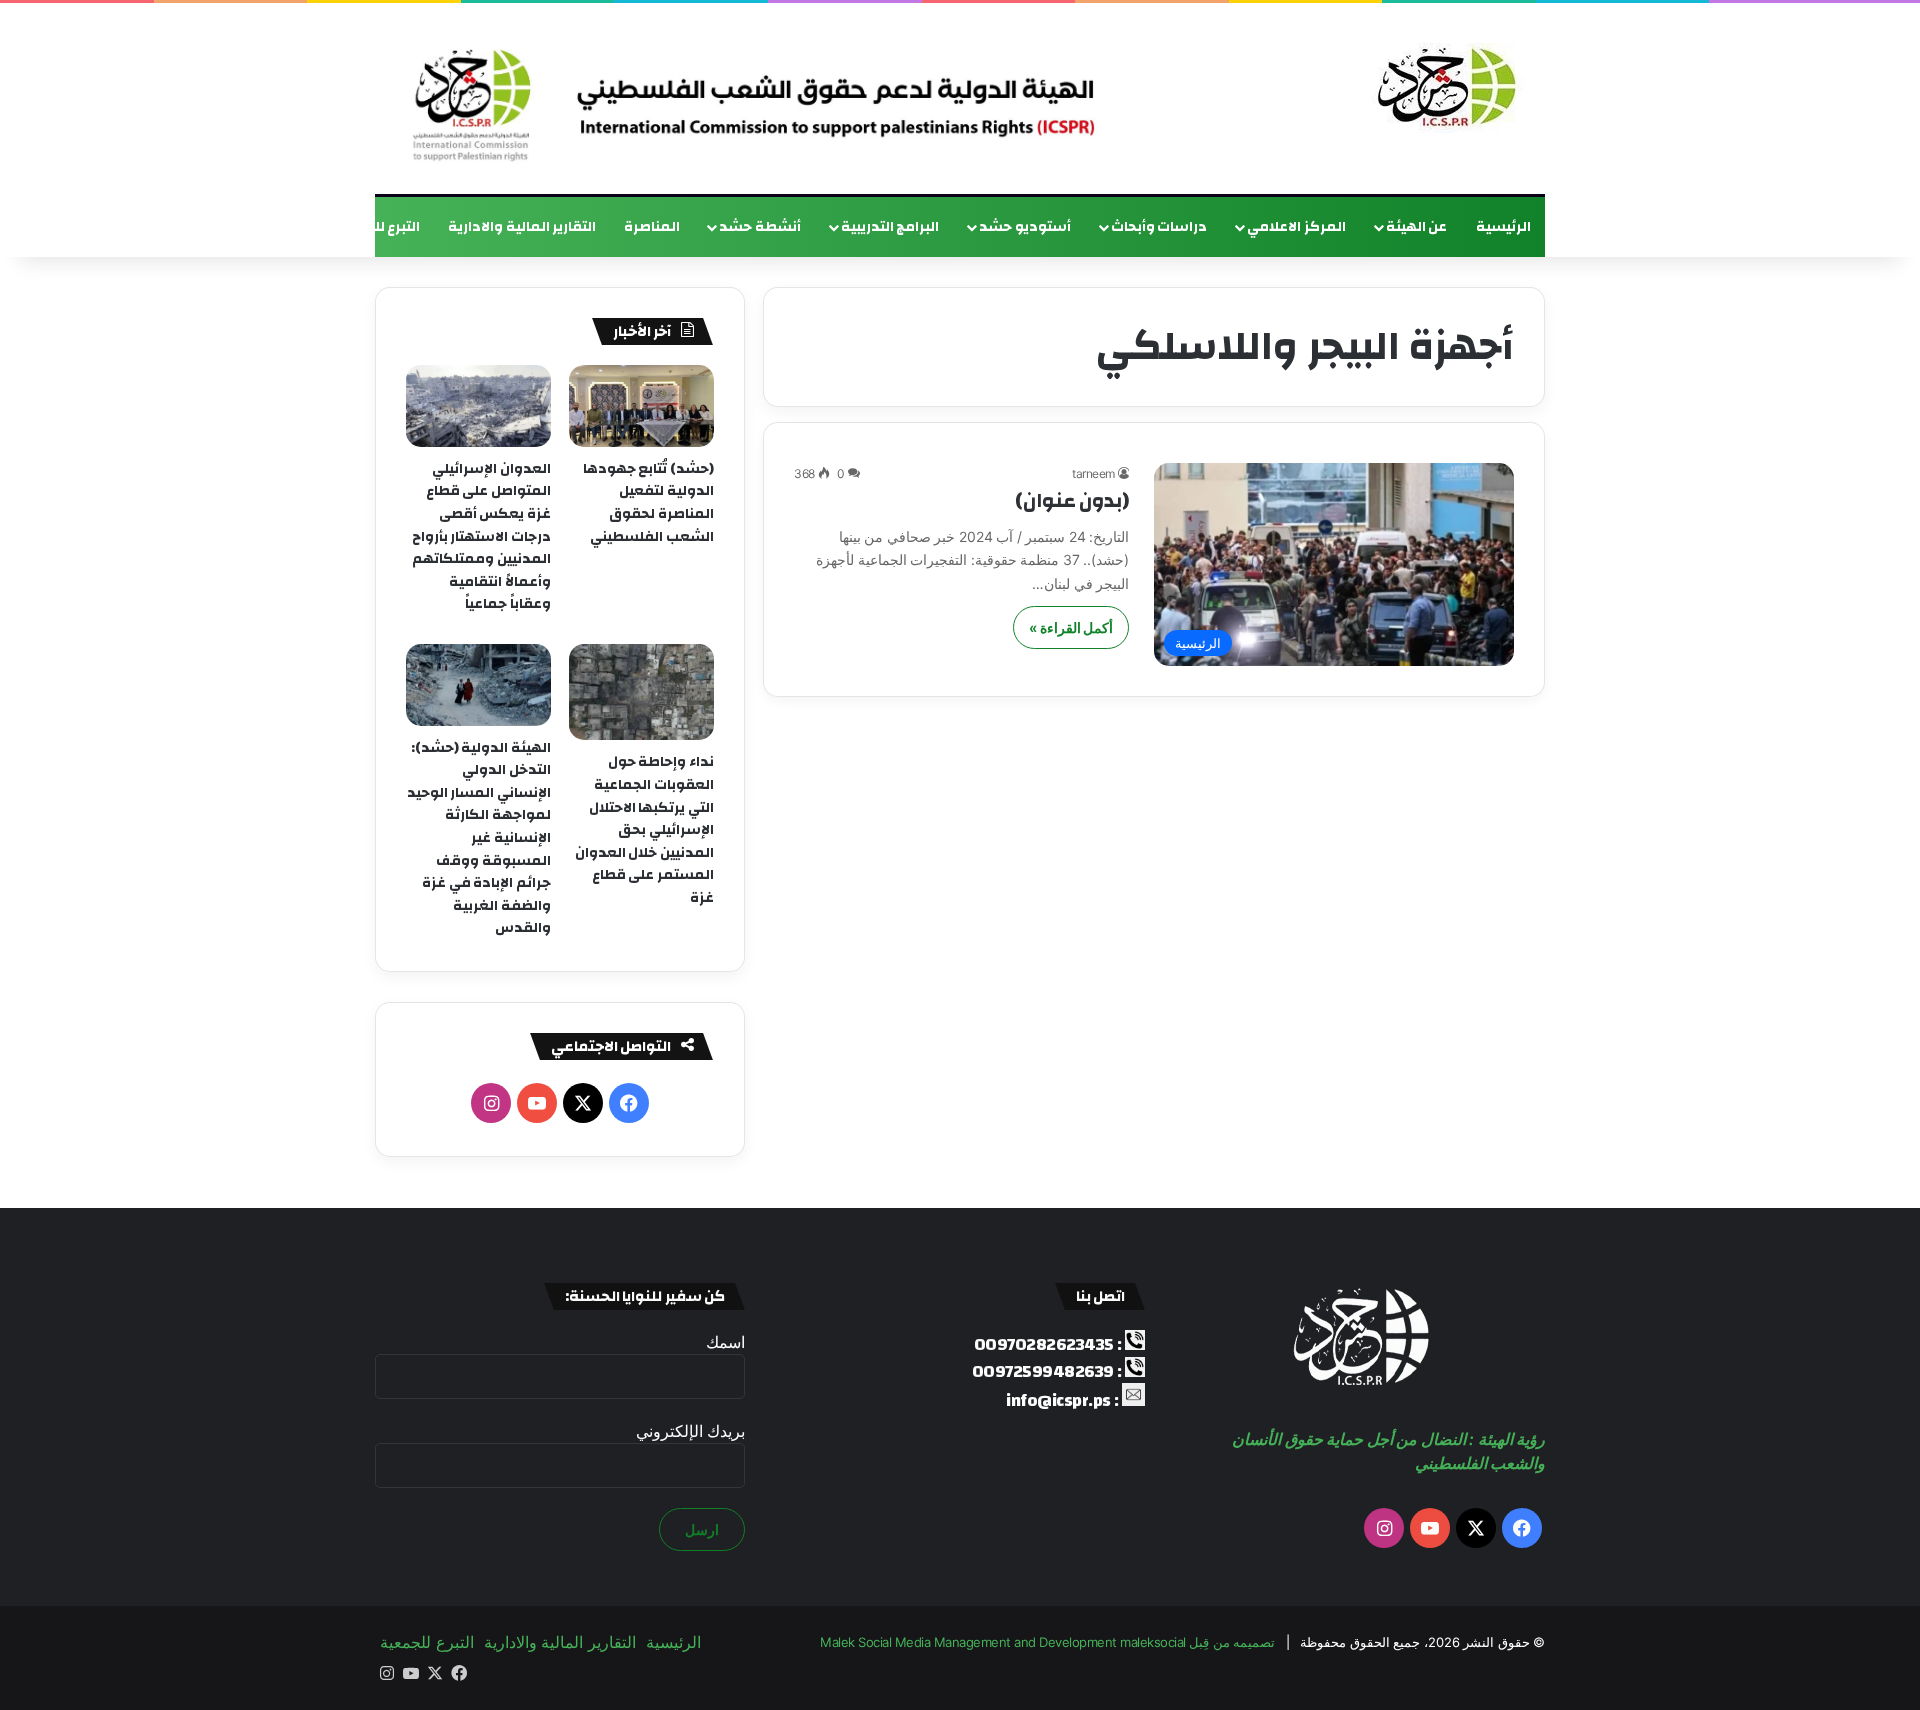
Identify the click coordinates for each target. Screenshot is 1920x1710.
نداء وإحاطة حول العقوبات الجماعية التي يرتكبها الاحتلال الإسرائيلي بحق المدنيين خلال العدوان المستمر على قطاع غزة (644, 830)
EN (293, 227)
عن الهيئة (1417, 227)
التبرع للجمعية (375, 227)
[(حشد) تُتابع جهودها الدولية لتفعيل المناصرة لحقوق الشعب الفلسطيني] (641, 406)
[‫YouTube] (537, 1103)
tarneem (1093, 473)
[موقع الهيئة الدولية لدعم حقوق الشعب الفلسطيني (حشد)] (1442, 88)
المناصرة (652, 227)
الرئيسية (1503, 227)
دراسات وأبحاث (1159, 227)
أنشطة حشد (760, 227)
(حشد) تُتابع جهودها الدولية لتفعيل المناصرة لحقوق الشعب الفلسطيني (648, 503)
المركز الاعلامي (1296, 227)
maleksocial (1153, 1642)
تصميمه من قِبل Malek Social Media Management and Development (1047, 1642)
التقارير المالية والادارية (522, 227)
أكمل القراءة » (1071, 627)
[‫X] (583, 1103)
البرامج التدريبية (890, 227)
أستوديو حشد (1025, 227)
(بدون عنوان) (1072, 500)
